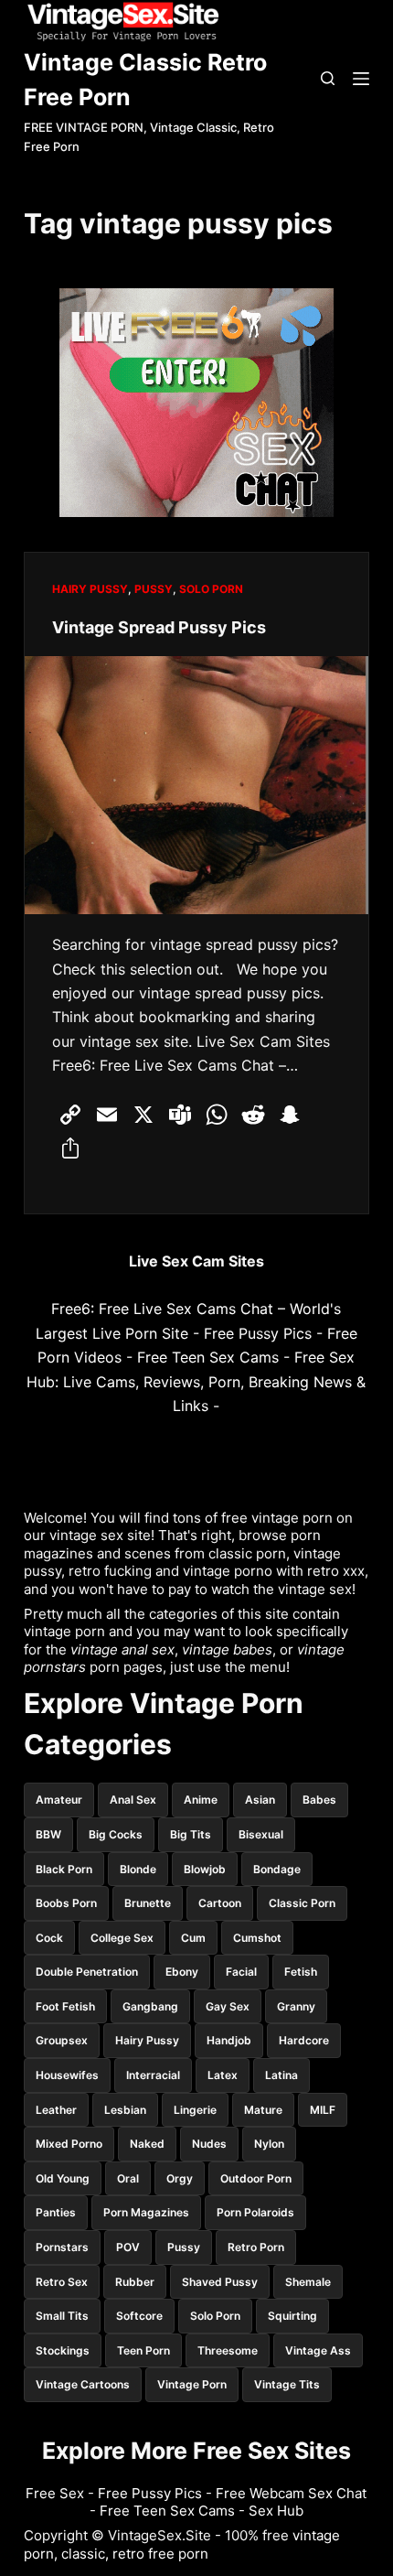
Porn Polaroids (255, 2212)
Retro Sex (62, 2282)
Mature (263, 2110)
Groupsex (62, 2040)
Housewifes (67, 2075)
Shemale (308, 2282)
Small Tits (62, 2316)
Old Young (63, 2178)
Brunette (148, 1903)
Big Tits (191, 1834)
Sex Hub (276, 2511)
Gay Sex (228, 2006)
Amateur (59, 1800)
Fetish (301, 1972)
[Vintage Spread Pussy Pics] (196, 785)
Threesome (228, 2350)
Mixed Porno (69, 2144)
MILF (323, 2110)
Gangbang (150, 2006)
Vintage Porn (192, 2384)
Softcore (139, 2316)
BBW (48, 1834)
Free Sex (55, 2493)
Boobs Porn (66, 1903)
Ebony (182, 1972)
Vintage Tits (287, 2384)
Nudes (209, 2144)
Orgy (180, 2178)
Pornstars (62, 2247)
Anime (201, 1800)
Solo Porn (211, 589)
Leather (56, 2110)
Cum (193, 1938)
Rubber (135, 2282)
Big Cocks (116, 1834)
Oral (128, 2178)
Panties (56, 2212)
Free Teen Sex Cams (208, 1357)
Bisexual (261, 1834)
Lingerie (195, 2110)
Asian (260, 1800)
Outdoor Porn (256, 2178)
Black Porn (64, 1869)
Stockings (63, 2350)
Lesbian (125, 2110)
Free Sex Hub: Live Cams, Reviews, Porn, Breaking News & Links (196, 1381)
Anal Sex (133, 1800)
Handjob (229, 2040)
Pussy (154, 589)
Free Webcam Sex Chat (291, 2493)
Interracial (153, 2075)
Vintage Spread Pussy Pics (159, 627)
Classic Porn (302, 1903)
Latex (223, 2075)
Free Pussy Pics (258, 1333)
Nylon (269, 2144)
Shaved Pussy (220, 2282)
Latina (281, 2075)
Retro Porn (256, 2247)
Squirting (292, 2316)
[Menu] (361, 79)
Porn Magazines (146, 2212)
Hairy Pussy (90, 589)
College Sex (122, 1938)
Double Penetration (87, 1972)
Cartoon (220, 1903)
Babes (319, 1800)
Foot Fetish (65, 2006)
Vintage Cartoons (83, 2384)
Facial (241, 1972)
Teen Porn (143, 2350)
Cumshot (257, 1938)
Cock (49, 1938)
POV (128, 2247)
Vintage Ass (318, 2350)
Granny (296, 2006)
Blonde (138, 1869)
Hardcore (304, 2040)
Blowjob (205, 1869)
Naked (147, 2144)
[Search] (328, 78)
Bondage (277, 1869)
